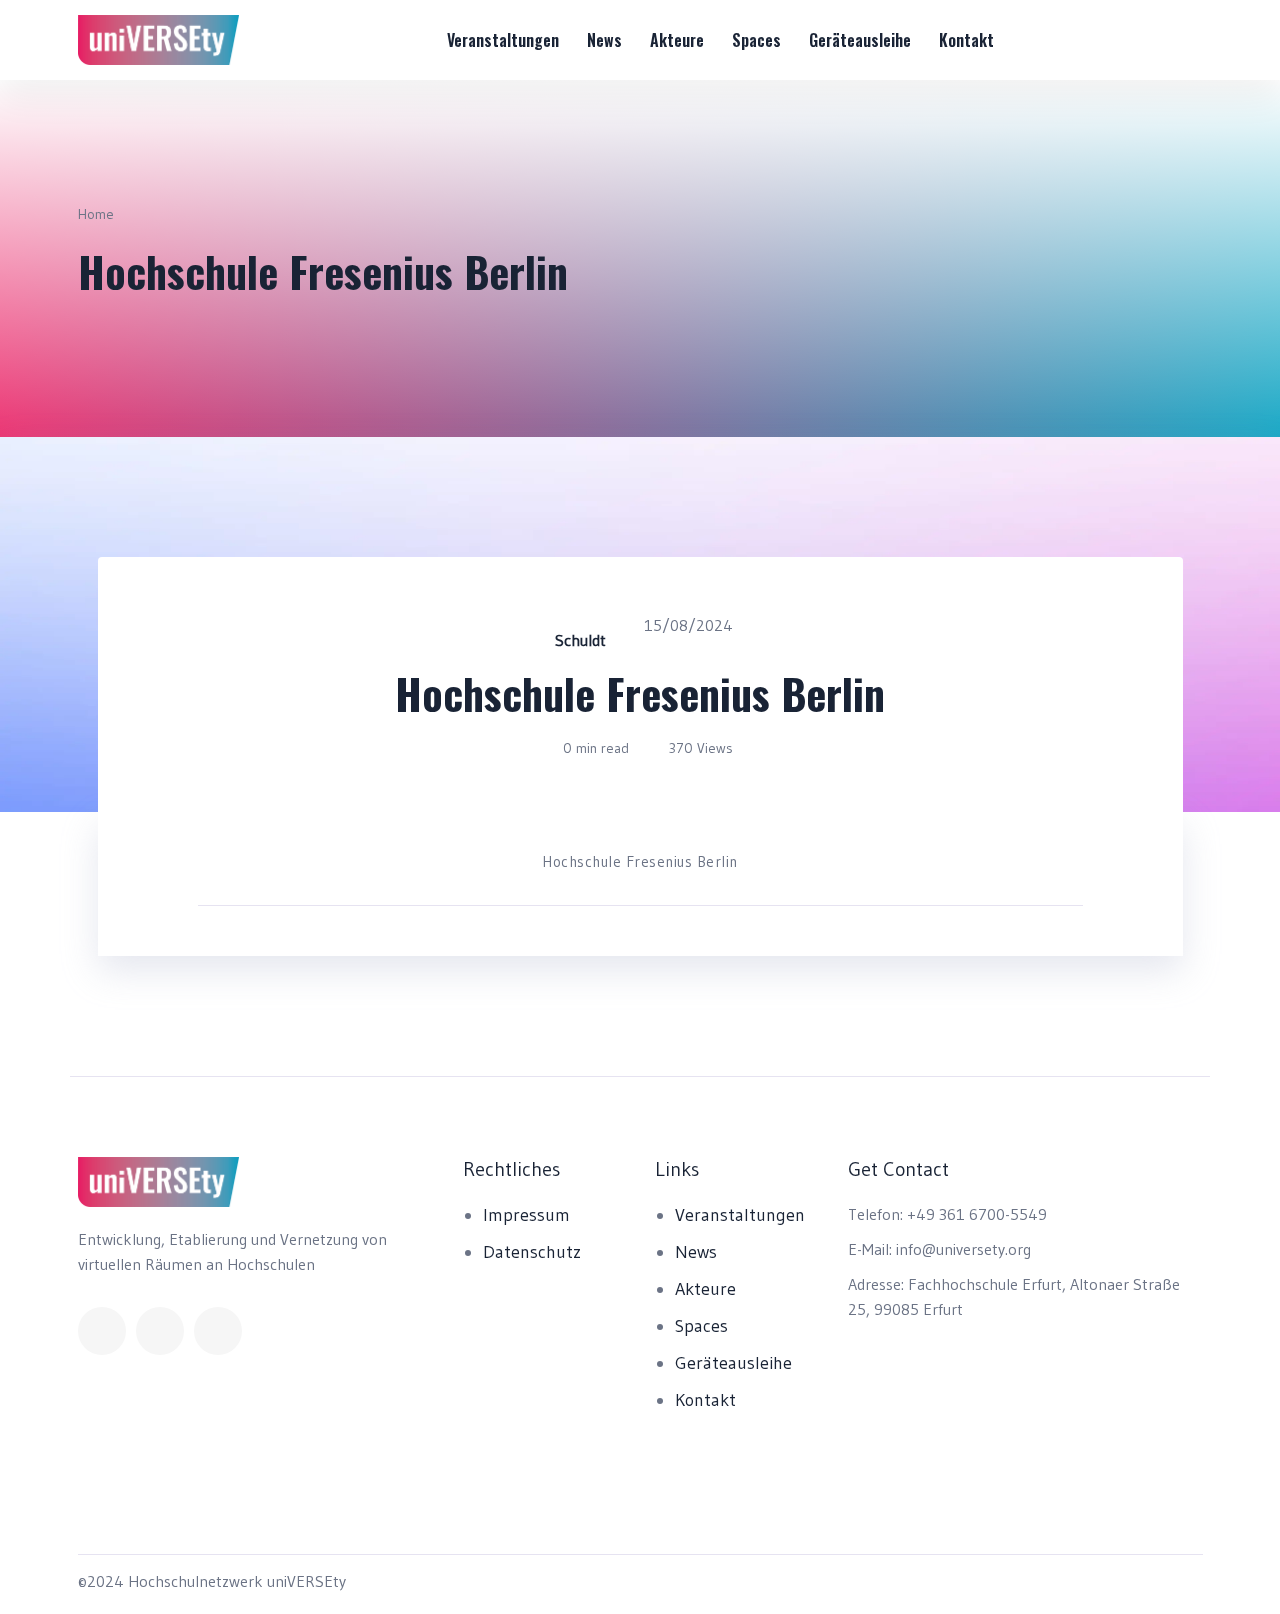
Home (96, 214)
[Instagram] (218, 1331)
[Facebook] (102, 1331)
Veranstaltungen (503, 40)
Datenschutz (532, 1252)
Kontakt (966, 40)
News (604, 40)
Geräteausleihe (860, 40)
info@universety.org (963, 1249)
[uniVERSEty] (159, 40)
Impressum (526, 1215)
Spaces (756, 40)
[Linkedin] (160, 1331)
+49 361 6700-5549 (977, 1214)
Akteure (677, 40)
